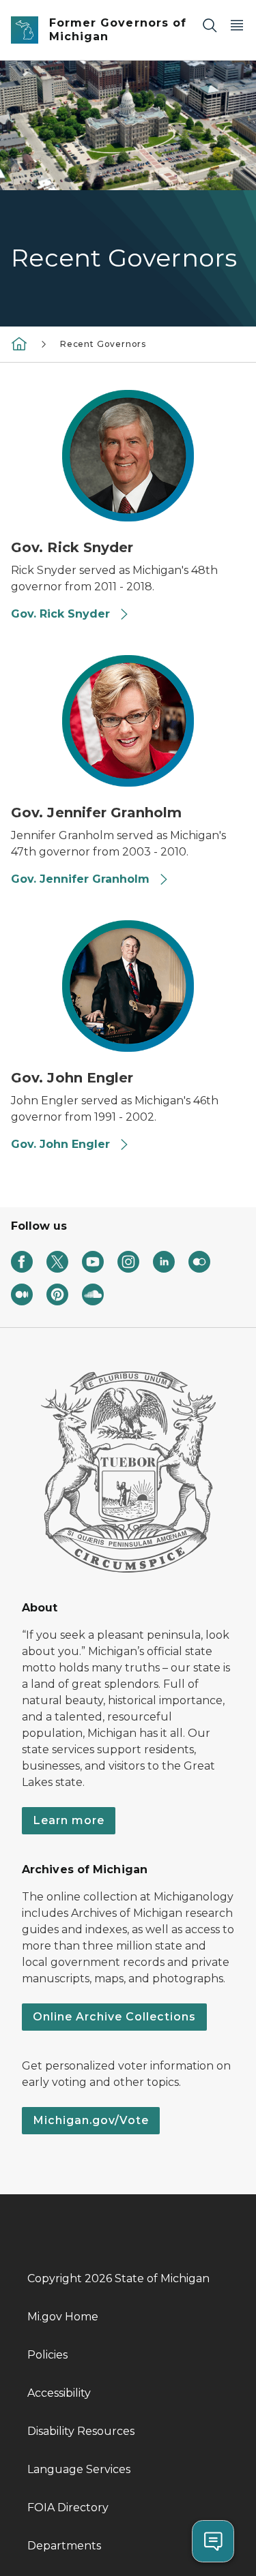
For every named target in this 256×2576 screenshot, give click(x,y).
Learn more (69, 1820)
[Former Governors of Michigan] (19, 343)
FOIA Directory (68, 2507)
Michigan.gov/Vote (91, 2120)
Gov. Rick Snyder (62, 614)
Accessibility (59, 2393)
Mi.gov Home (63, 2317)
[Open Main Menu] (237, 25)
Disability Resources (81, 2431)
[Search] (210, 25)
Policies (47, 2355)
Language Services (79, 2469)
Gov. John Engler (62, 1144)
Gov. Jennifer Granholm (82, 879)
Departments (64, 2546)
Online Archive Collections (114, 2017)
